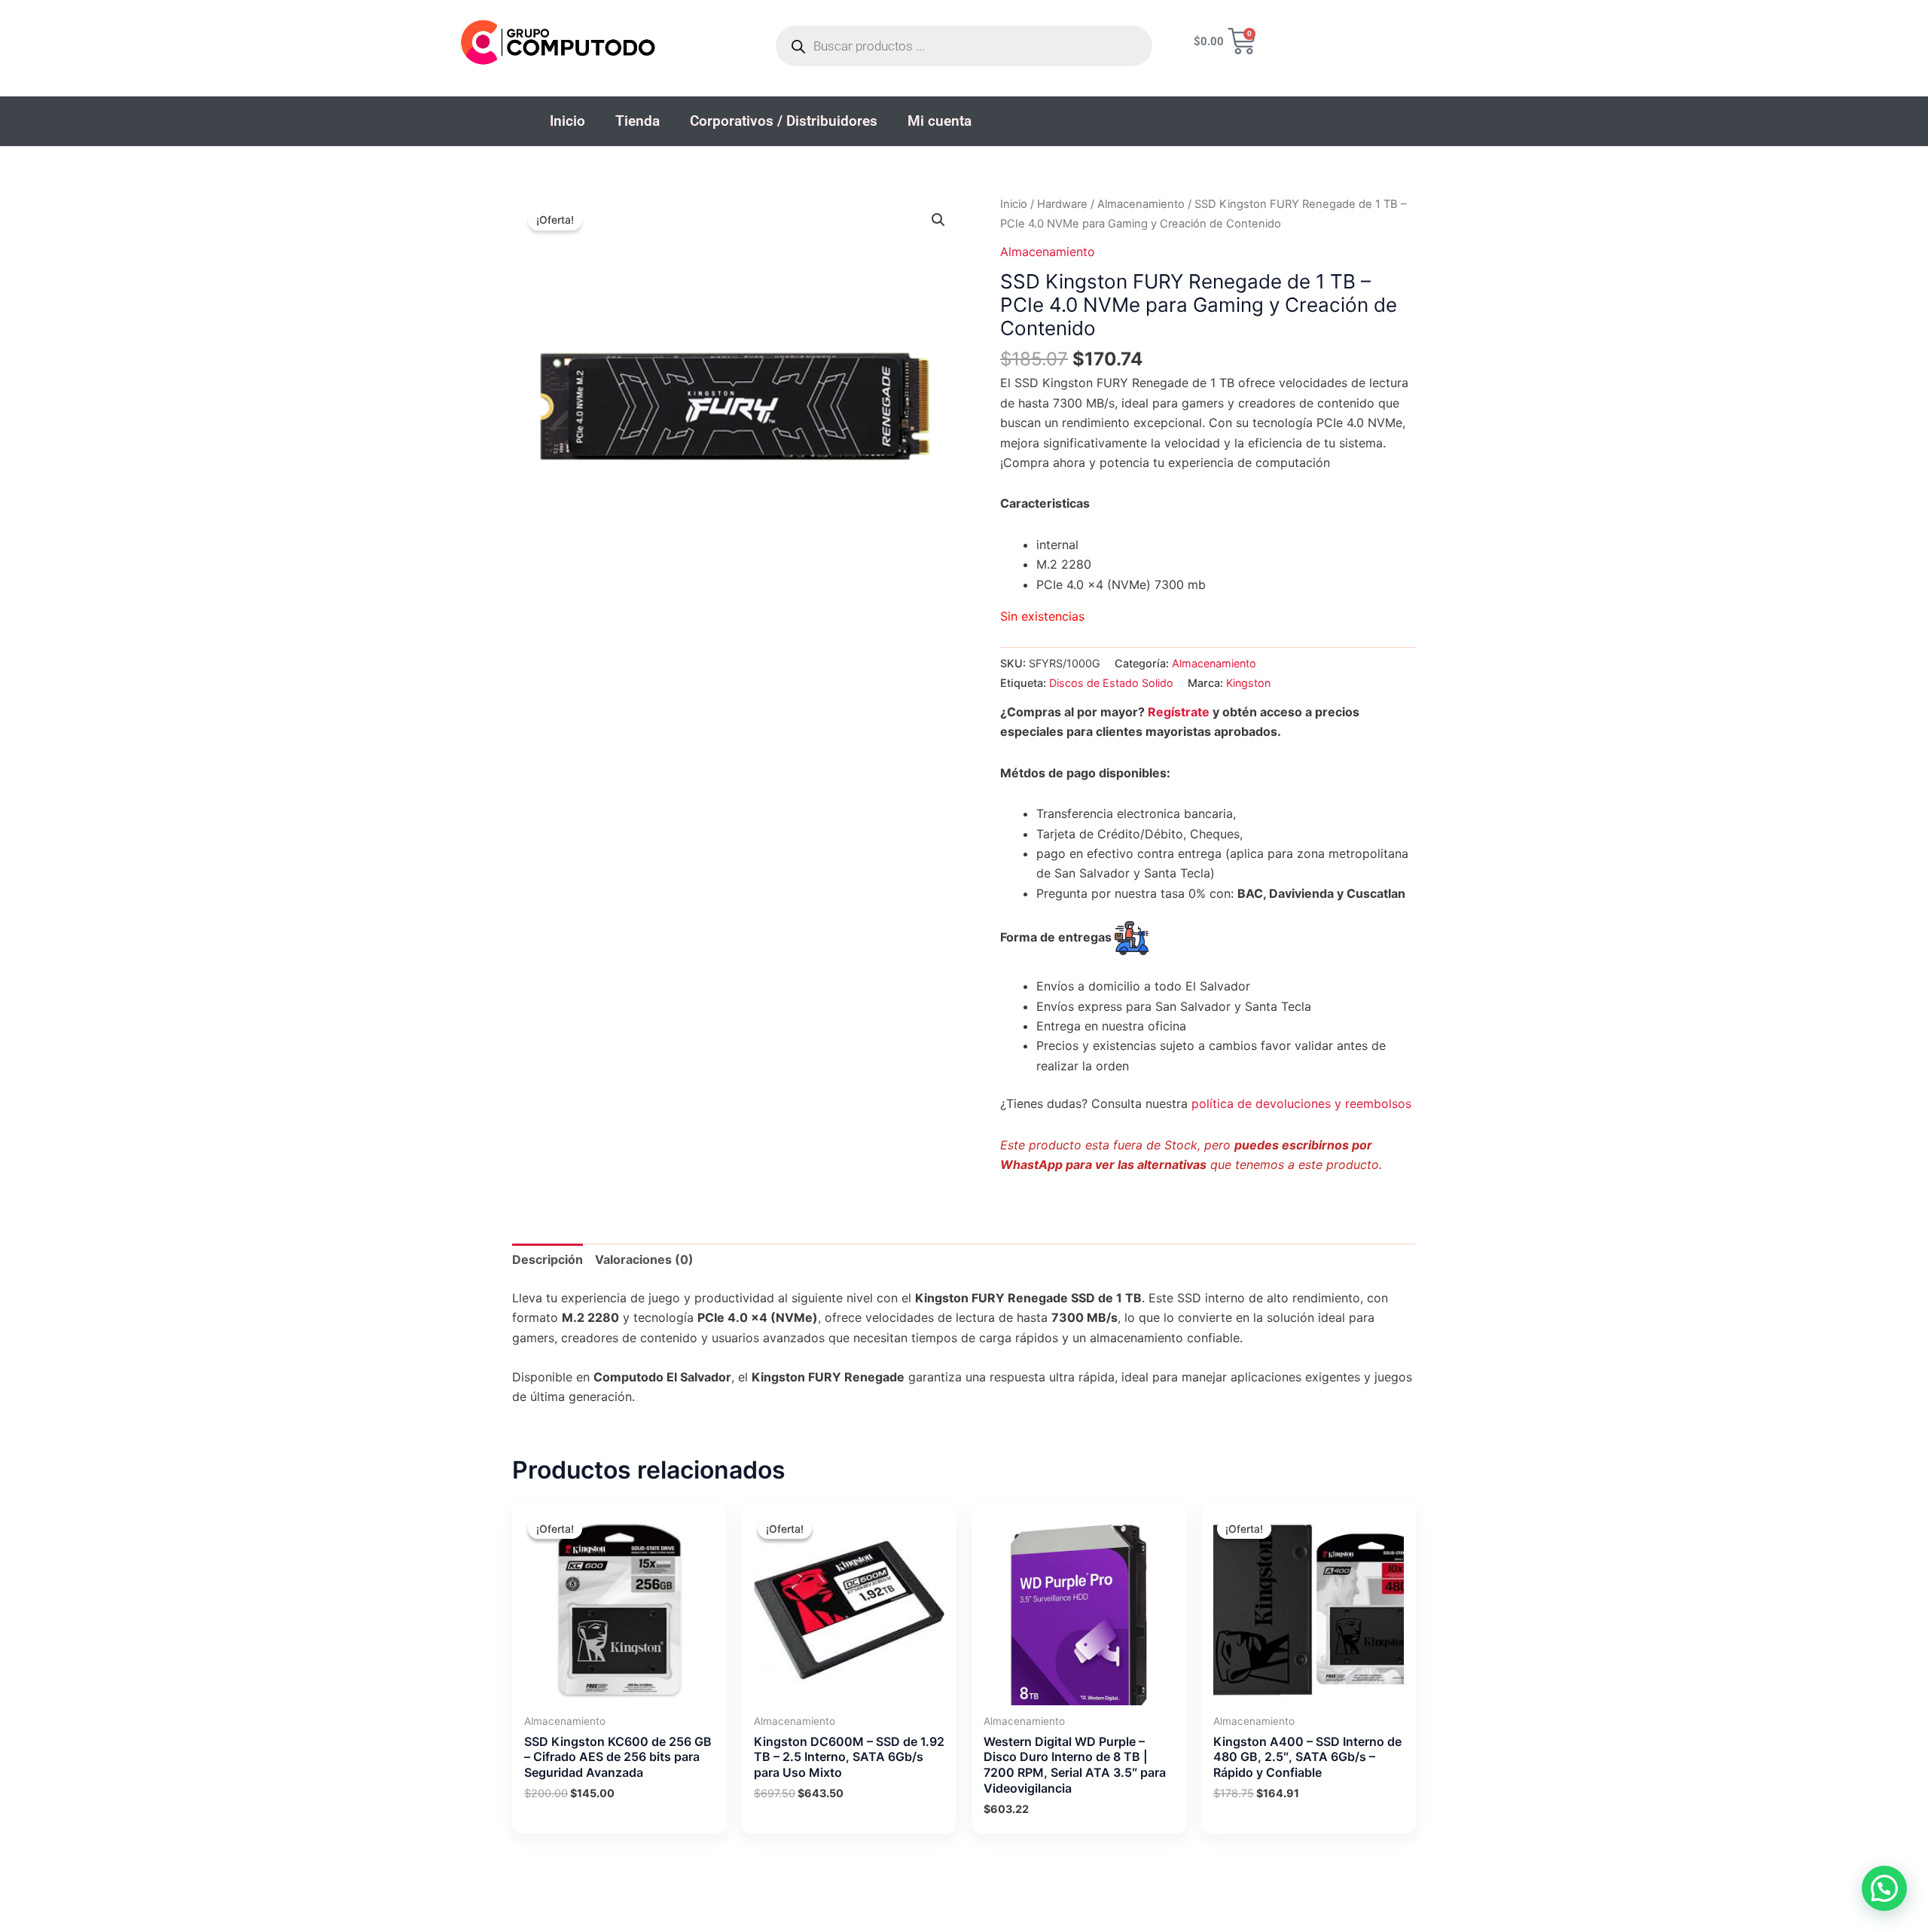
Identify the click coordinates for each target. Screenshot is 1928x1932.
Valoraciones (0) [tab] (644, 1259)
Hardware (1062, 204)
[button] (938, 220)
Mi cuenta (940, 121)
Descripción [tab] (548, 1259)
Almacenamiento (1141, 204)
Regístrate (1179, 712)
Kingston (1248, 683)
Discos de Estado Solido (1111, 683)
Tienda (638, 121)
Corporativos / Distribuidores (784, 121)
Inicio (567, 121)
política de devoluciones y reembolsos (1301, 1103)
